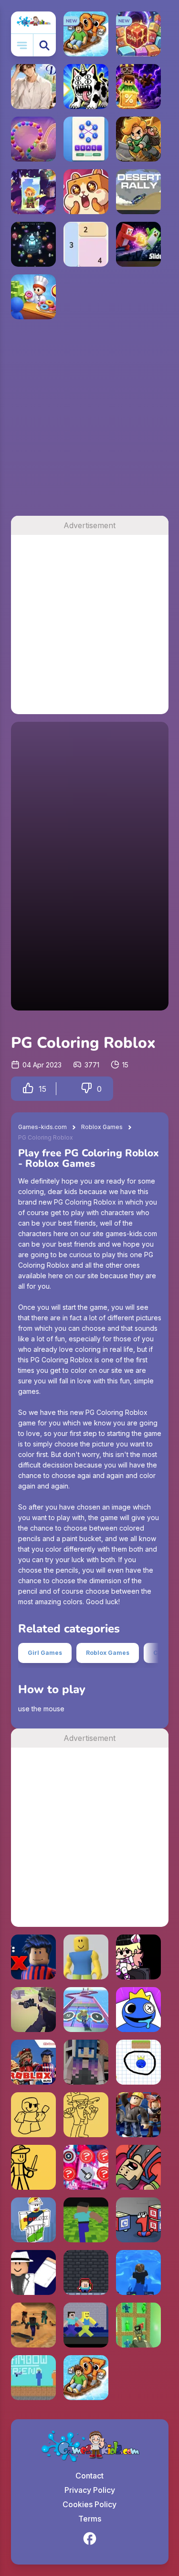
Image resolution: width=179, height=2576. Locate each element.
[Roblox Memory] (33, 1957)
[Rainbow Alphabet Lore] (138, 2220)
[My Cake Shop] (33, 297)
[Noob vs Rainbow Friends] (33, 2378)
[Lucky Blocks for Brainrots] (138, 87)
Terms (90, 2519)
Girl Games (45, 1653)
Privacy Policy (90, 2490)
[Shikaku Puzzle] (86, 244)
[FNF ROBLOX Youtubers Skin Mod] (138, 1957)
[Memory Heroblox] (86, 2167)
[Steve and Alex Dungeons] (86, 2272)
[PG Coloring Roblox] (138, 2115)
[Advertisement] (89, 421)
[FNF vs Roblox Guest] (33, 2167)
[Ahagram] (86, 139)
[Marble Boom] (33, 139)
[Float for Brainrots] (86, 2378)
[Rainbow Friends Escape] (86, 2062)
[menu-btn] (22, 45)
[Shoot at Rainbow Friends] (138, 2325)
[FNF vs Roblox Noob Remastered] (33, 2115)
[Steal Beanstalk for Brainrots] (138, 139)
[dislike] (86, 1089)
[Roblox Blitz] (33, 2062)
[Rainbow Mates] (86, 1957)
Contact (89, 2476)
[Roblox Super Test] (33, 2272)
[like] (28, 1089)
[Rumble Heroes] (33, 192)
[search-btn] (45, 45)
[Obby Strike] (33, 2010)
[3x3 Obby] (86, 2010)
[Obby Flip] (138, 2167)
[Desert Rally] (138, 192)
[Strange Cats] (86, 87)
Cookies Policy (89, 2504)
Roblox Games (102, 1127)
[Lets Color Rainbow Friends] (138, 2010)
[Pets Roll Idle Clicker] (86, 192)
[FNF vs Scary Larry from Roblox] (86, 2115)
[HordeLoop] (33, 244)
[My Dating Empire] (33, 87)
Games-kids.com (42, 1127)
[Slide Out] (138, 244)
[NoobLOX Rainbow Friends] (86, 2325)
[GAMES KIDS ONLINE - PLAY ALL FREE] (33, 22)
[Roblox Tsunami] (138, 2272)
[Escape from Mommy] (86, 2220)
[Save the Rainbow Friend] (138, 2062)
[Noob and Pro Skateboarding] (33, 2325)
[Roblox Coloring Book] (33, 2220)
